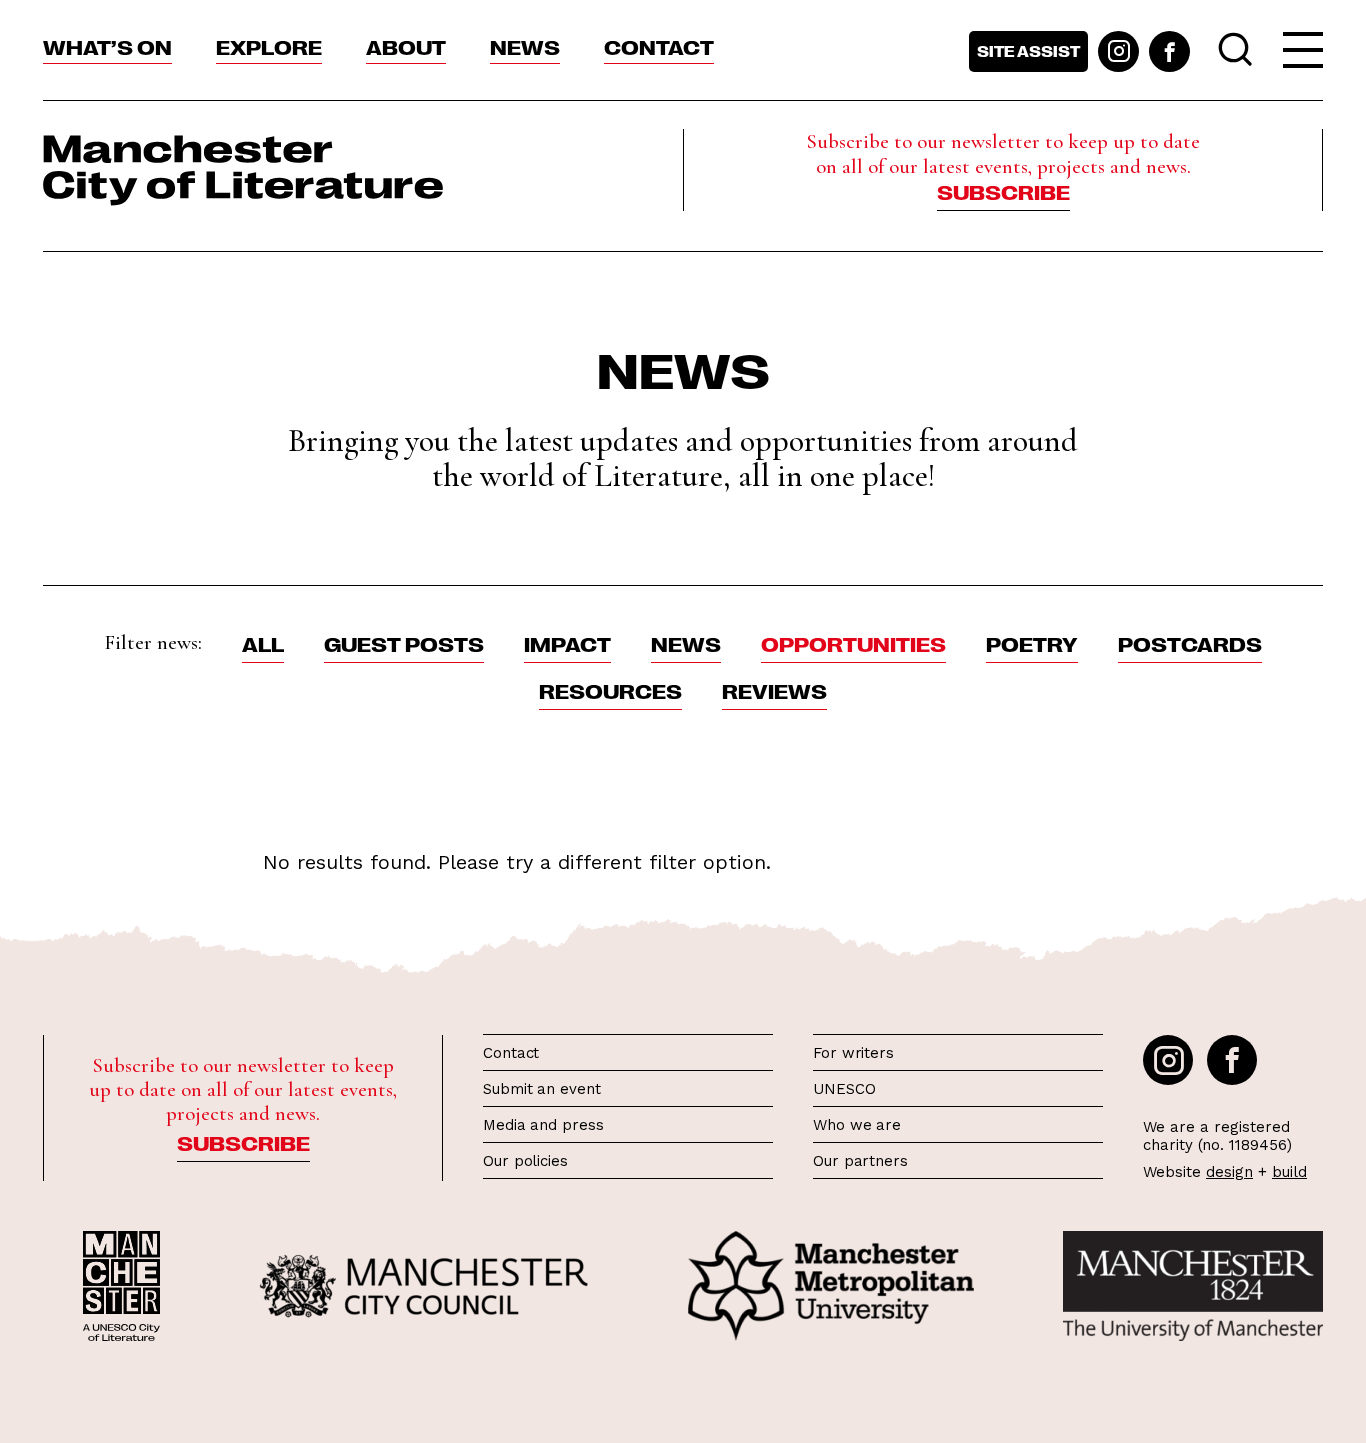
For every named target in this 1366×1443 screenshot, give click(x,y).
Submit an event (542, 1089)
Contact (659, 46)
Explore (269, 46)
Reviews (774, 690)
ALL (263, 643)
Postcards (1190, 643)
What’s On (107, 46)
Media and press (543, 1125)
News (525, 46)
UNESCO (844, 1089)
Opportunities (853, 643)
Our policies (525, 1161)
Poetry (1032, 643)
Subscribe (1003, 191)
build (1289, 1172)
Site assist (1028, 51)
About (406, 46)
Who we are (857, 1125)
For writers (853, 1053)
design (1229, 1172)
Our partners (860, 1161)
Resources (610, 690)
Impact (567, 643)
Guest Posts (404, 643)
